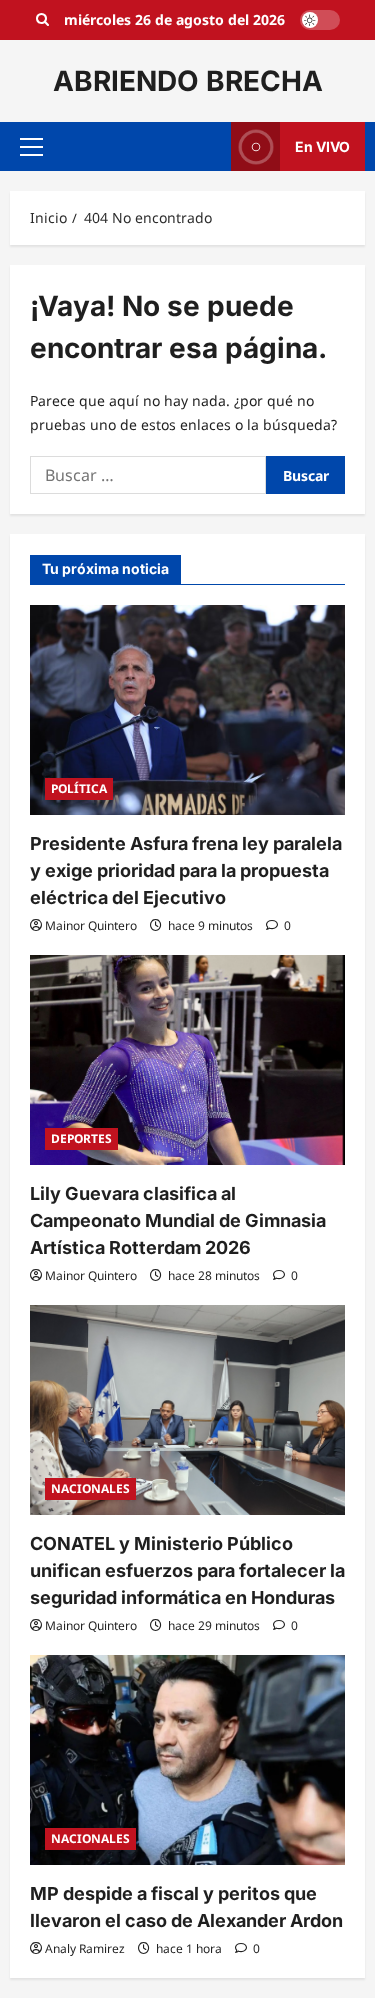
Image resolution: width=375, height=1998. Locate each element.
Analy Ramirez (85, 1948)
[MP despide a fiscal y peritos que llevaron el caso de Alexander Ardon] (187, 1760)
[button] (31, 147)
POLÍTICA (79, 788)
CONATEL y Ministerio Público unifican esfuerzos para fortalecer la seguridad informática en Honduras (187, 1570)
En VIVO (322, 146)
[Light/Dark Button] (320, 20)
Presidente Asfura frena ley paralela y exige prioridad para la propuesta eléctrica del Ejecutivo (186, 870)
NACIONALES (90, 1488)
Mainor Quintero (91, 925)
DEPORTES (81, 1138)
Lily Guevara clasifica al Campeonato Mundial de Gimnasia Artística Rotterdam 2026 (178, 1220)
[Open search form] (42, 20)
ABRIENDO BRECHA (188, 81)
